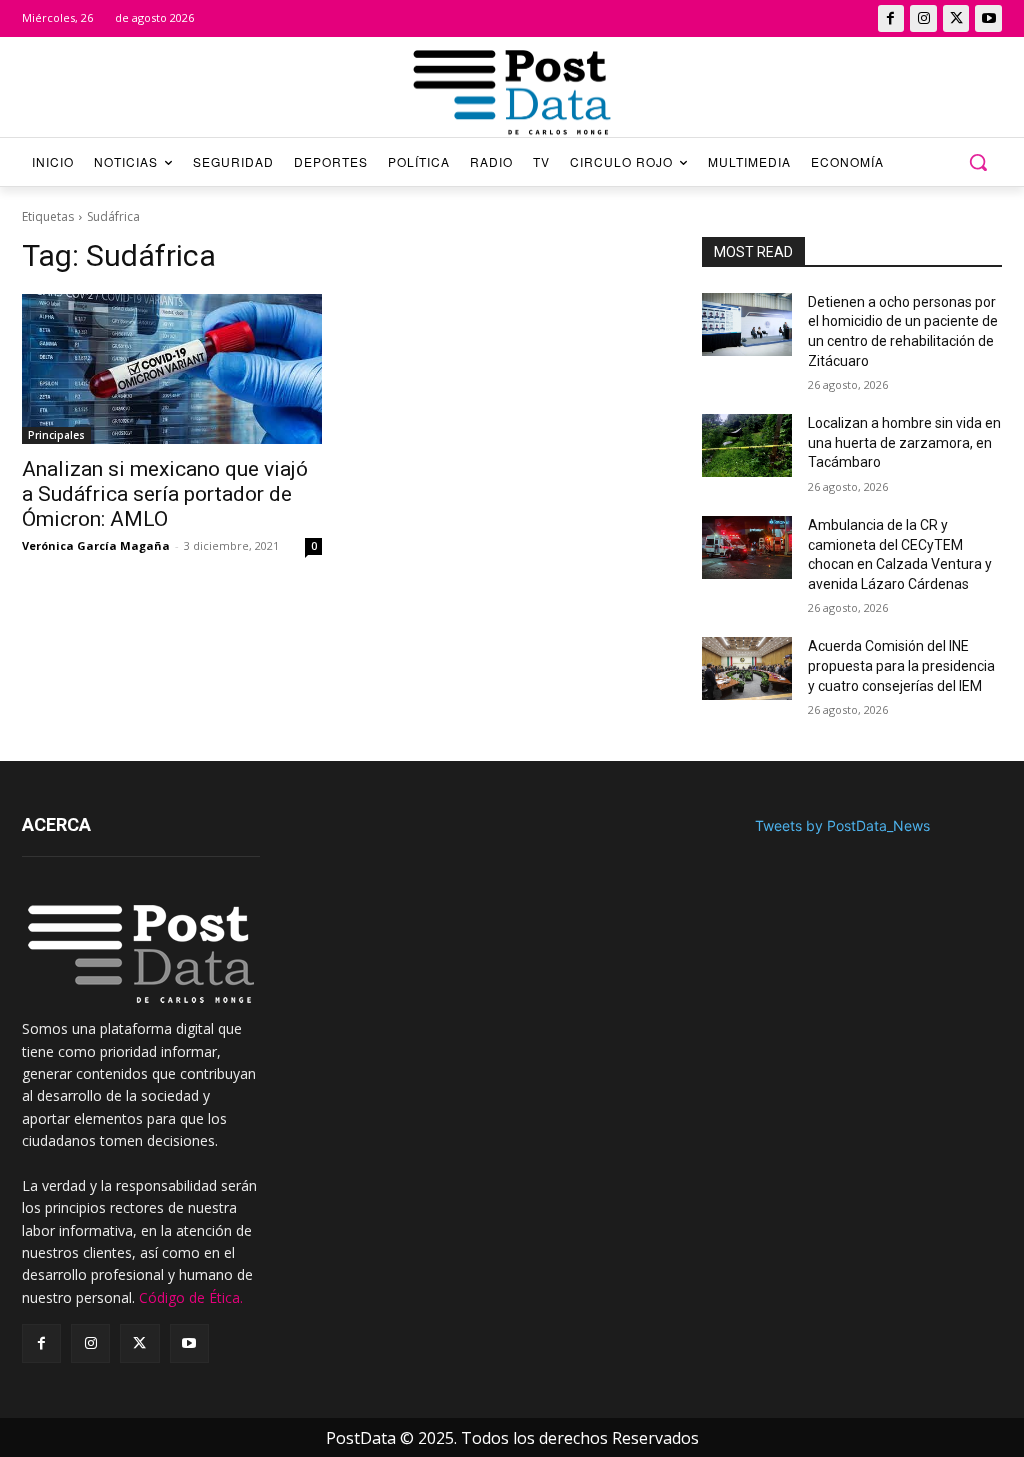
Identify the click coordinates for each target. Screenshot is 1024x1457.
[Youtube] (988, 18)
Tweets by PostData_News (842, 825)
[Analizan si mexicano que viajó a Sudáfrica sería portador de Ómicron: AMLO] (172, 369)
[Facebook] (891, 18)
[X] (956, 18)
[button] (978, 162)
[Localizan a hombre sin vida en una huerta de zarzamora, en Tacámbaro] (747, 445)
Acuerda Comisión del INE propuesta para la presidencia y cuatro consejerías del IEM (901, 665)
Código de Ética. (191, 1297)
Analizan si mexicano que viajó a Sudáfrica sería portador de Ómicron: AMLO (165, 494)
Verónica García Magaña (96, 545)
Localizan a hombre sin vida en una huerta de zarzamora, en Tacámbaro (904, 442)
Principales (56, 435)
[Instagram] (923, 18)
